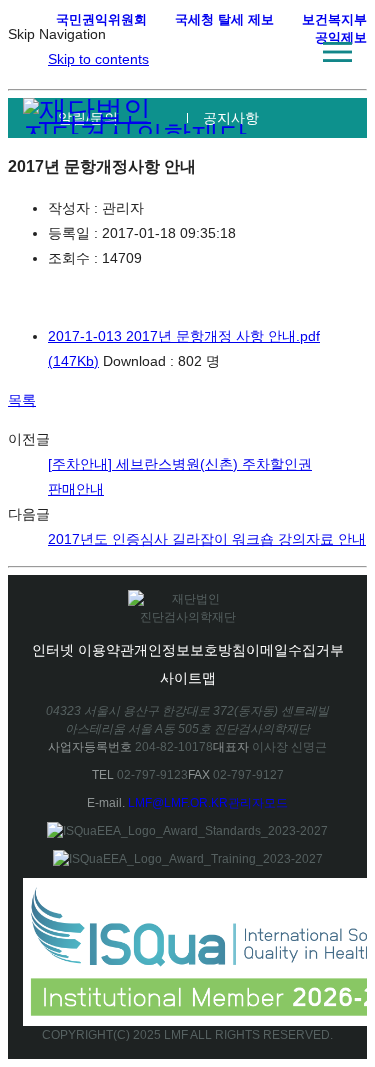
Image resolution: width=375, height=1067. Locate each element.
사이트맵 (188, 678)
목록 (22, 400)
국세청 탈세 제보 (224, 19)
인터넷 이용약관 (83, 650)
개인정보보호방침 (190, 650)
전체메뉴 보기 (337, 52)
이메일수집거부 (295, 650)
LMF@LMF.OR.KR (178, 803)
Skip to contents (98, 59)
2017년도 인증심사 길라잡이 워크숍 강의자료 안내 (207, 539)
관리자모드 (258, 803)
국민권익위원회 (101, 19)
